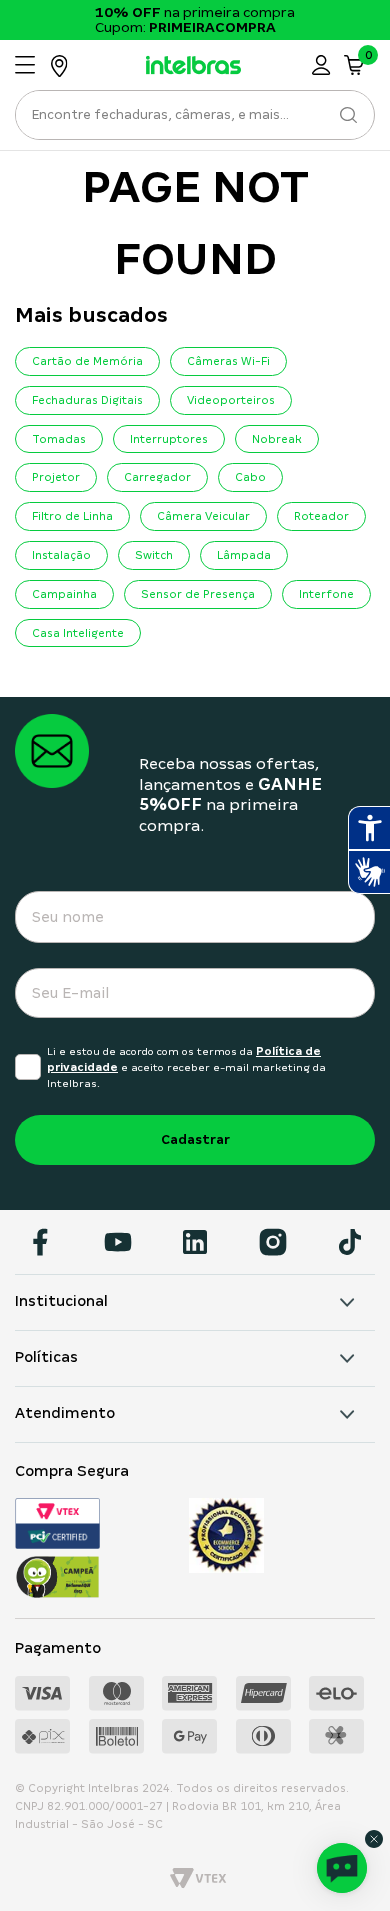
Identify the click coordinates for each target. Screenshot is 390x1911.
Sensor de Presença (198, 594)
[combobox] (195, 120)
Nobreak (277, 439)
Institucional (61, 1301)
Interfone (326, 594)
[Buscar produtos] (347, 115)
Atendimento (65, 1413)
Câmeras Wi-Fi (228, 361)
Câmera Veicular (203, 516)
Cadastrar (195, 1139)
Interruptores (169, 439)
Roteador (321, 516)
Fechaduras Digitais (87, 400)
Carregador (157, 477)
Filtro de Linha (72, 516)
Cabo (250, 477)
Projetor (56, 477)
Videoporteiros (231, 400)
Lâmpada (244, 555)
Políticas (46, 1357)
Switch (154, 555)
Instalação (61, 555)
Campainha (64, 594)
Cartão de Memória (87, 361)
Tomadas (59, 439)
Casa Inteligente (78, 633)
